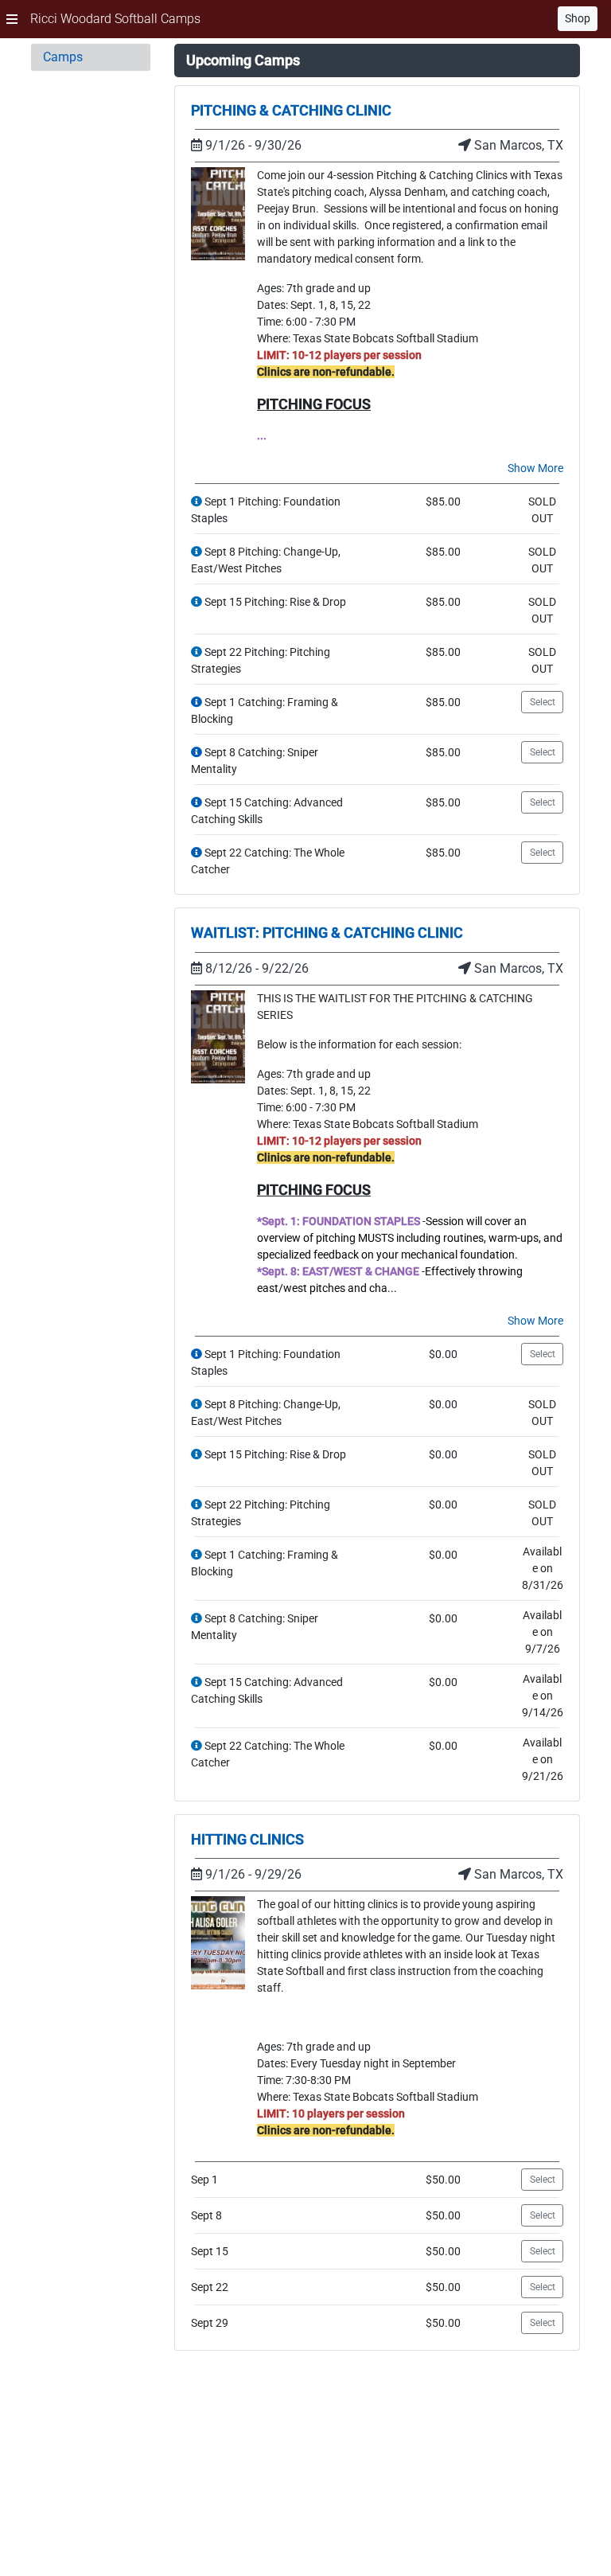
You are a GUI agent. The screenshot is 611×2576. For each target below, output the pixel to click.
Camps (63, 57)
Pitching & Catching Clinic (291, 110)
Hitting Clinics (247, 1839)
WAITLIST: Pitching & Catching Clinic (327, 933)
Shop (578, 18)
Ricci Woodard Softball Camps (115, 19)
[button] (12, 19)
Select (543, 702)
